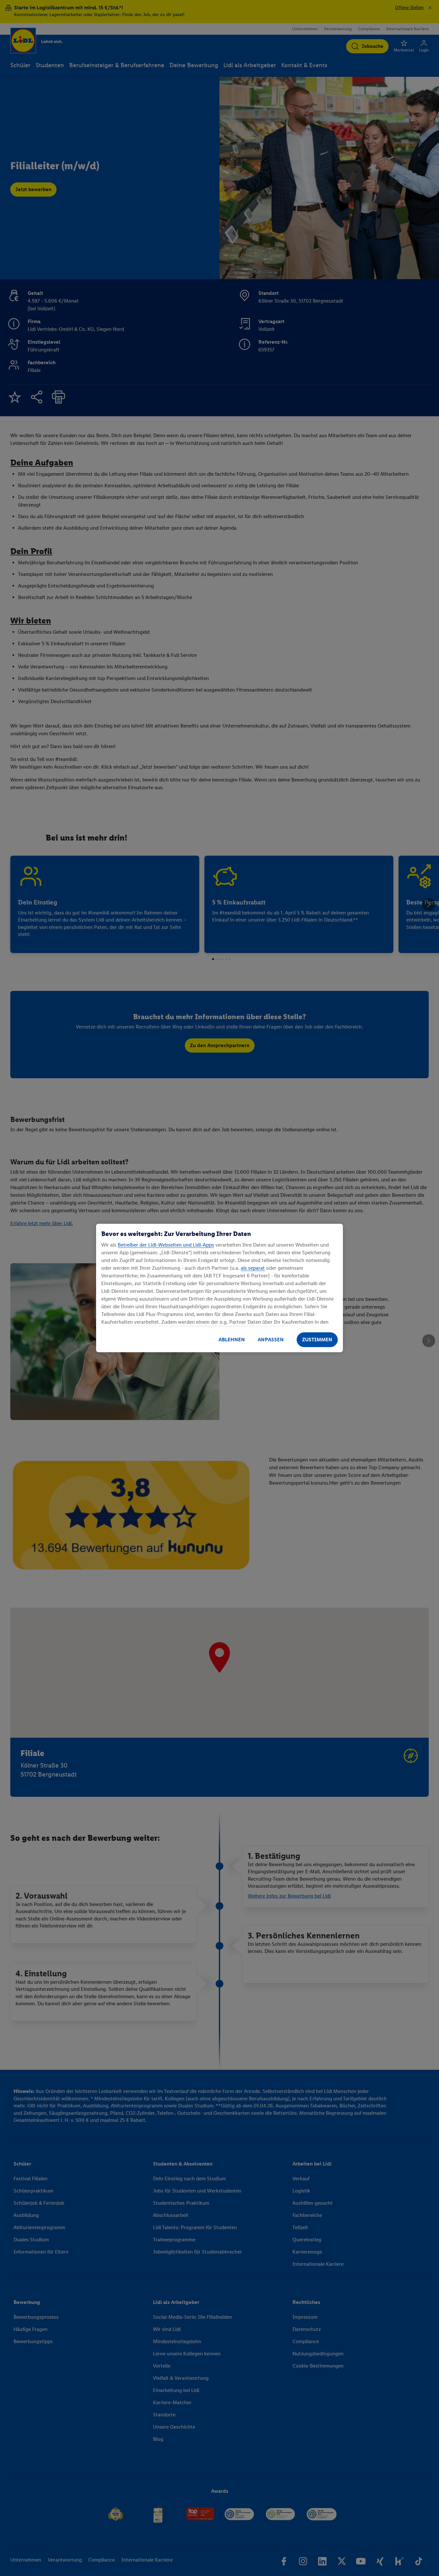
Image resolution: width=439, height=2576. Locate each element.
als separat (253, 1268)
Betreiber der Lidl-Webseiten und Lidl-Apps (166, 1245)
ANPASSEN (271, 1340)
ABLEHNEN (232, 1340)
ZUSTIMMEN (317, 1340)
